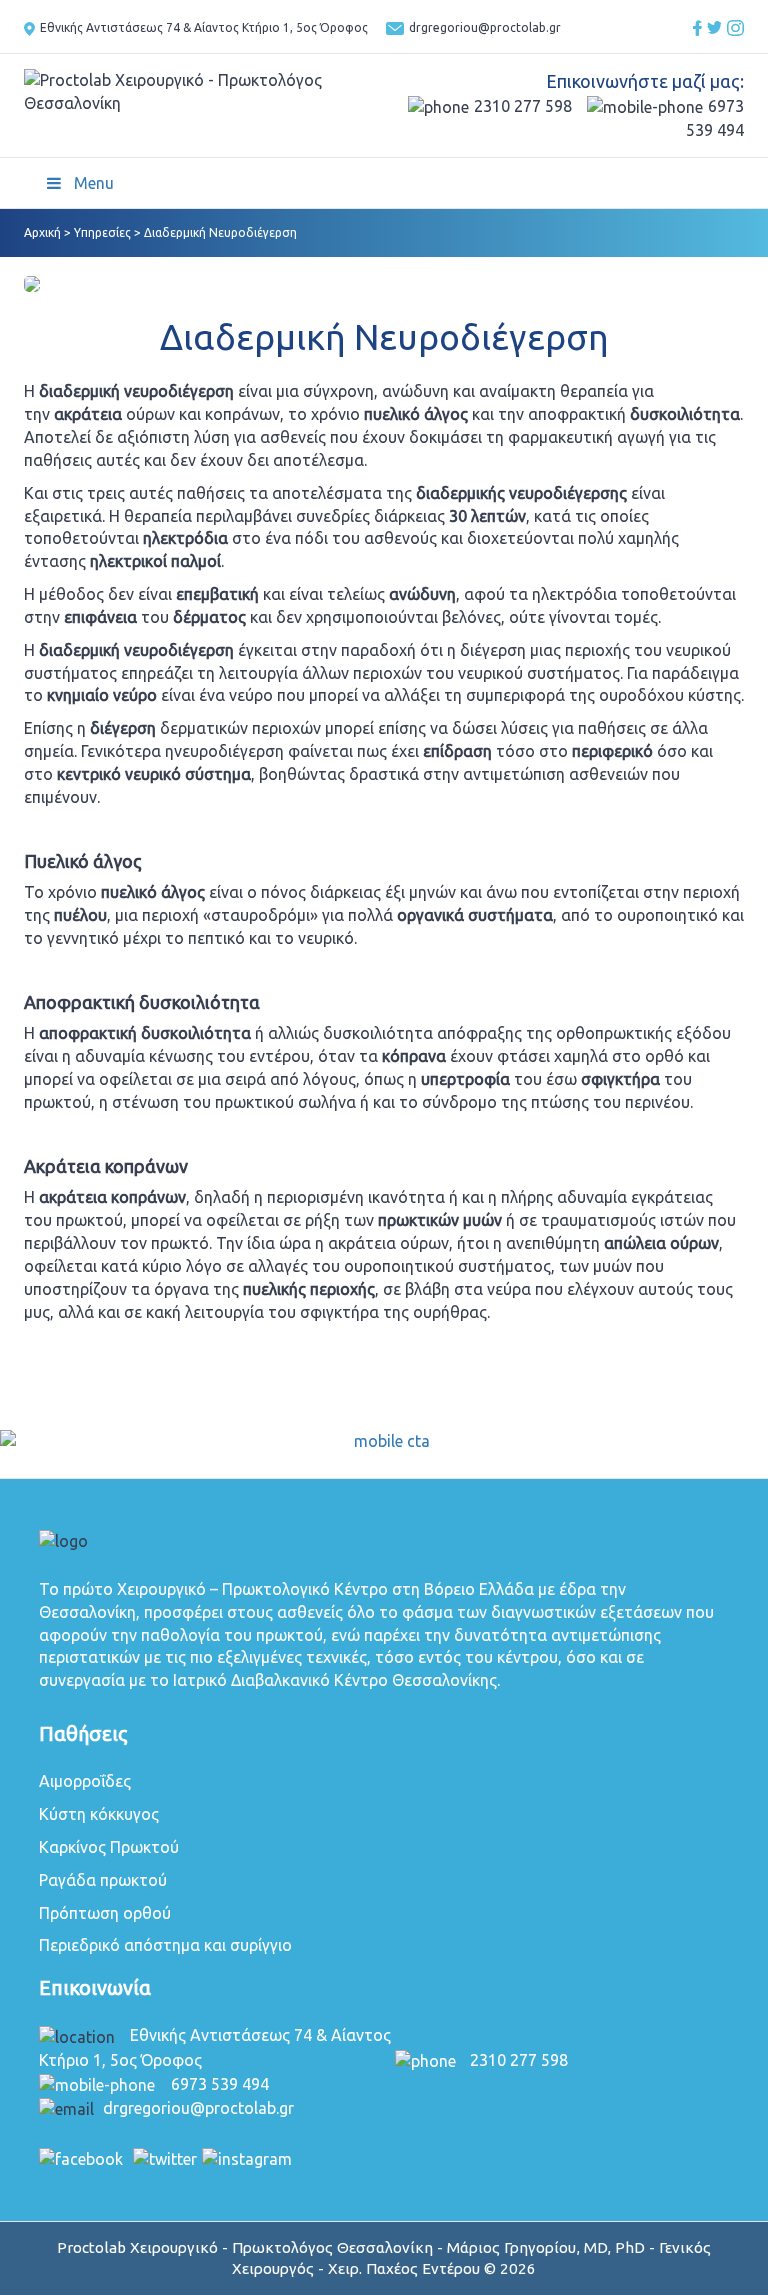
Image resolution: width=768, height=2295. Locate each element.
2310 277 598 (523, 106)
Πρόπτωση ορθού (105, 1913)
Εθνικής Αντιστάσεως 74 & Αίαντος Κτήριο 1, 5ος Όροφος (205, 27)
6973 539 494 (220, 2084)
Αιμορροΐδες (85, 1781)
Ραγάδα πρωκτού (103, 1880)
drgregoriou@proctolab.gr (485, 27)
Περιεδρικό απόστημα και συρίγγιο (165, 1945)
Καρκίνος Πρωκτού (109, 1847)
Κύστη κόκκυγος (99, 1814)
